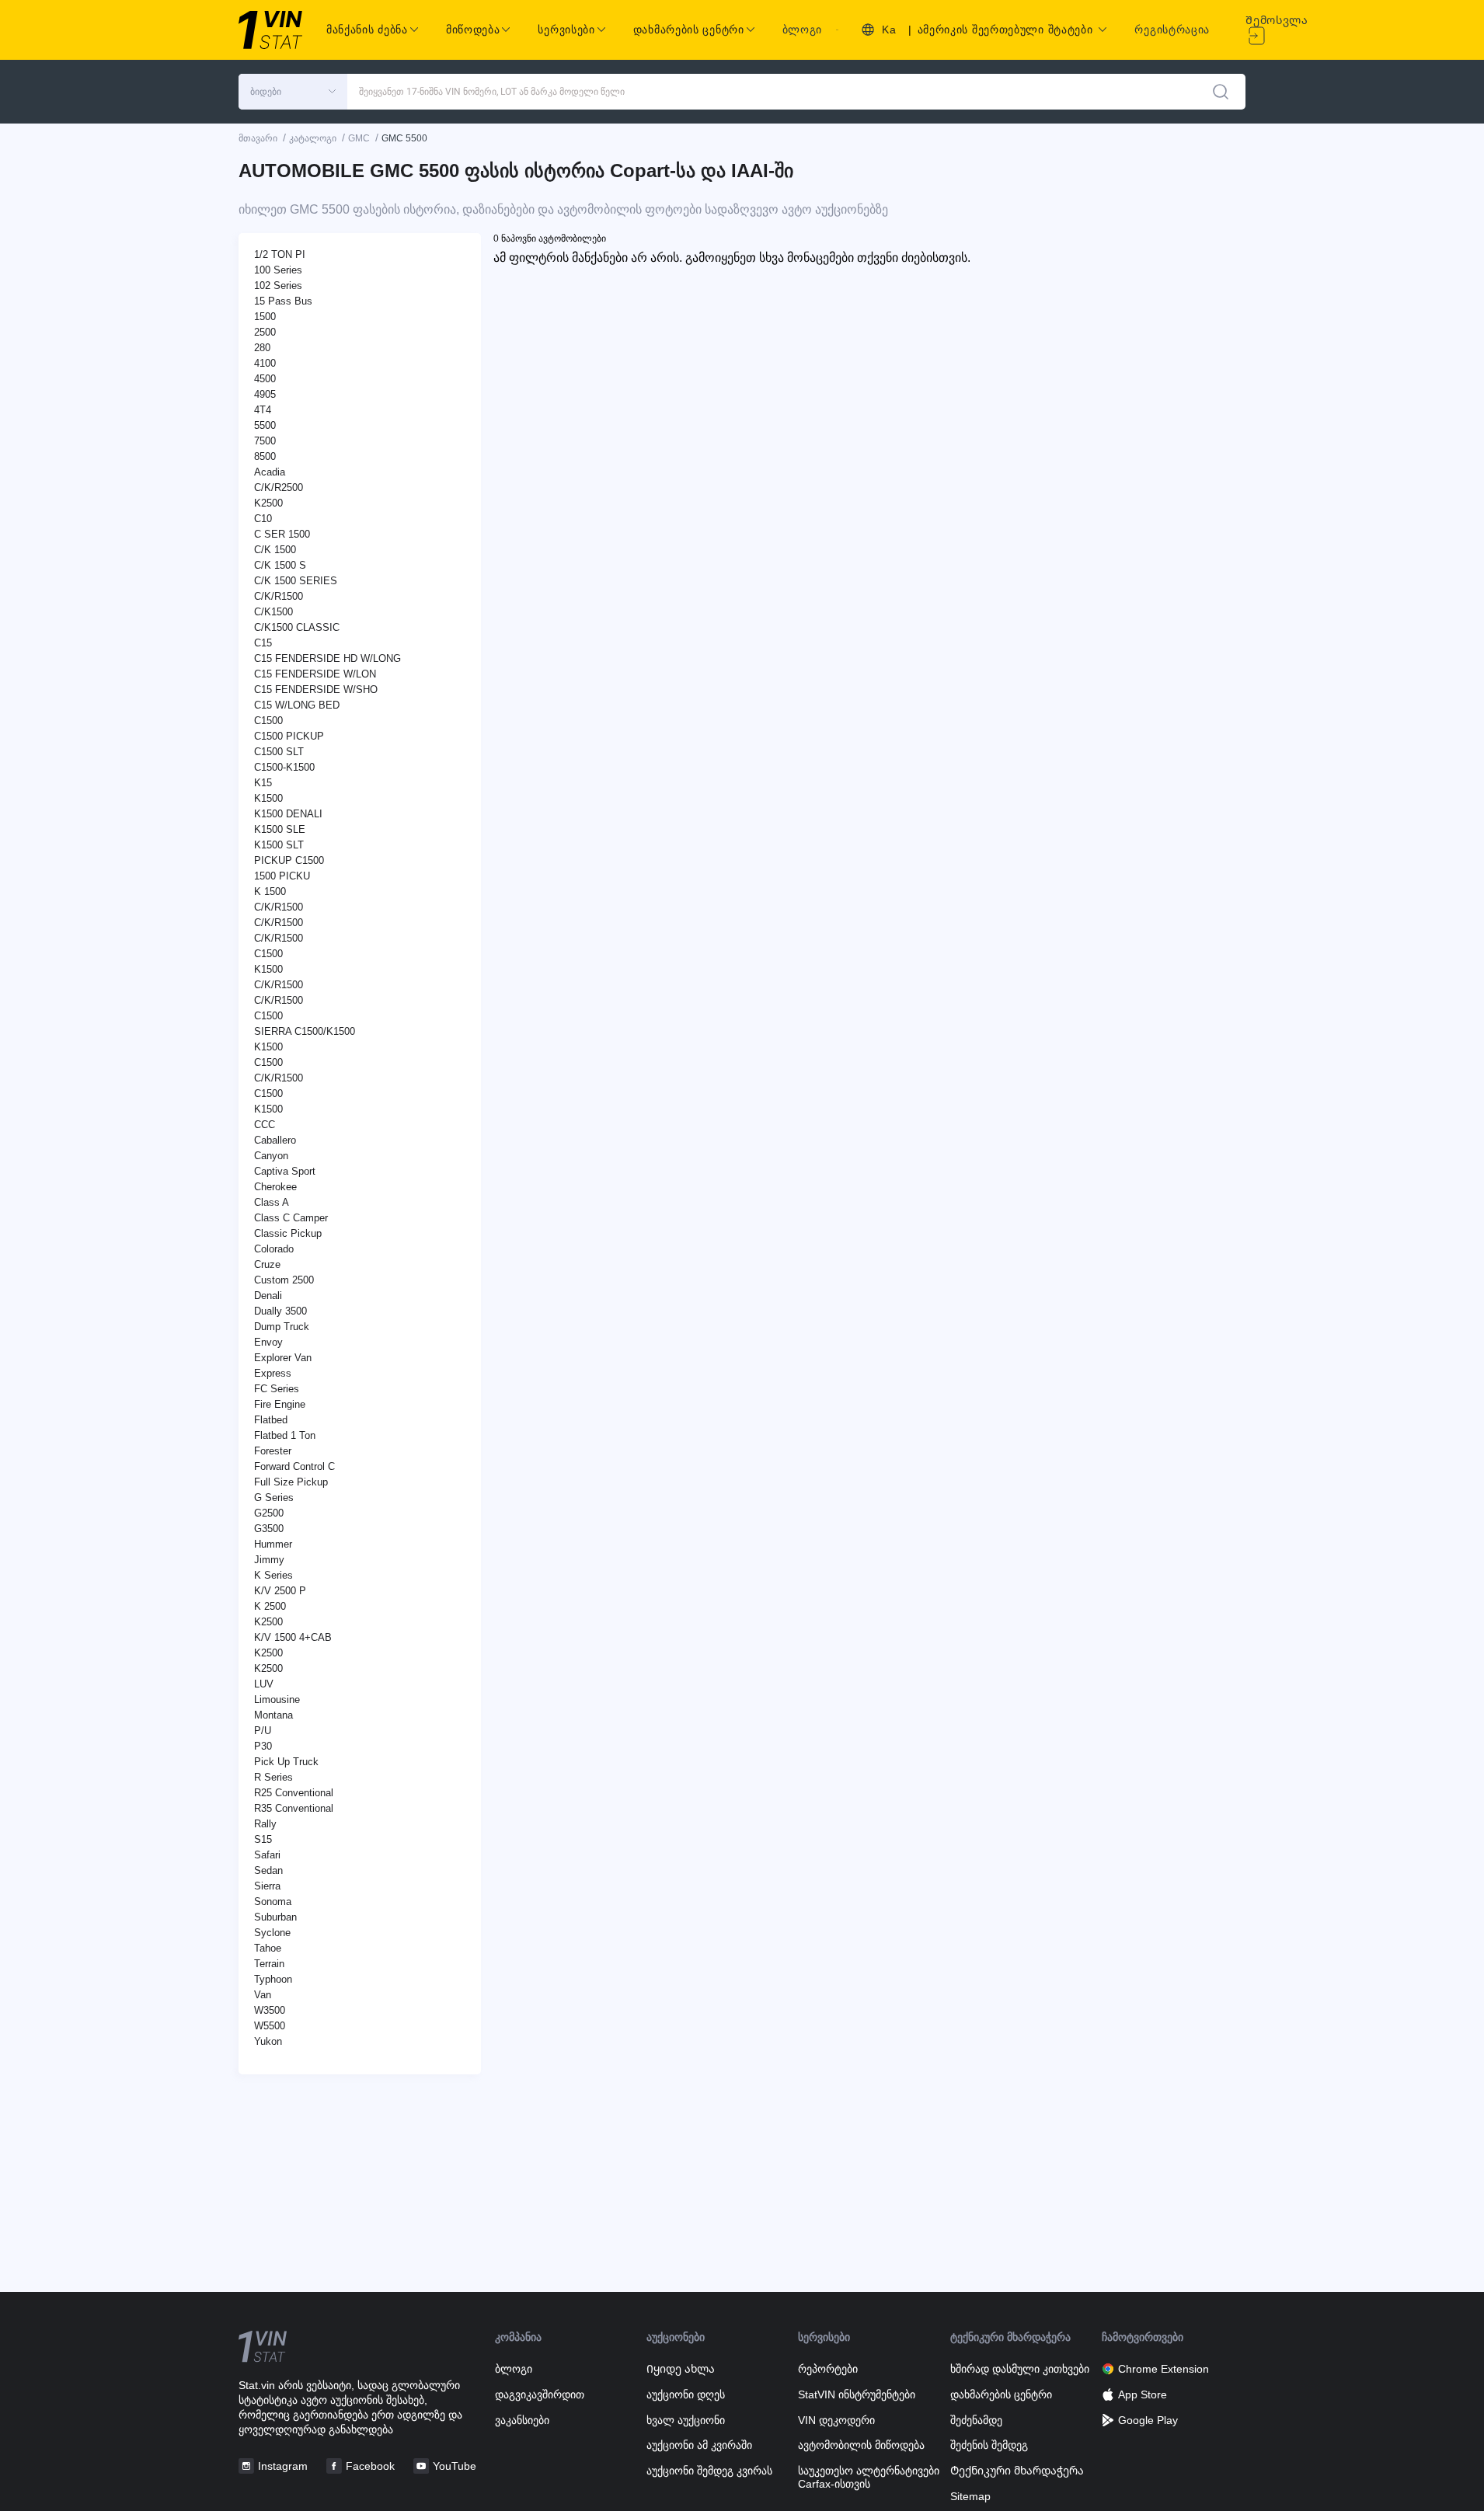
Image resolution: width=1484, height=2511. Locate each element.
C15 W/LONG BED (297, 705)
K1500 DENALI (288, 814)
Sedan (268, 1870)
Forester (273, 1451)
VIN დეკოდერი (836, 2420)
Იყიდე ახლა (681, 2369)
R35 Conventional (294, 1808)
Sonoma (273, 1902)
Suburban (275, 1917)
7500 (265, 441)
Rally (265, 1824)
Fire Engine (280, 1404)
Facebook (370, 2466)
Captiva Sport (285, 1171)
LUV (264, 1684)
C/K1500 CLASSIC (297, 627)
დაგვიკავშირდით (540, 2394)
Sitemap (970, 2496)
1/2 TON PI (280, 254)
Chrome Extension (1164, 2369)
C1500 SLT (279, 752)
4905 (265, 394)
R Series (273, 1777)
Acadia (270, 472)
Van (263, 1995)
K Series (273, 1575)
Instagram (283, 2466)
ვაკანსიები (522, 2420)
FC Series (277, 1389)
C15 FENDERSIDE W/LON (315, 674)
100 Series (278, 270)
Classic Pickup (288, 1233)
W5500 (270, 2026)
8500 (265, 456)
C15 (263, 643)
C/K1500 (273, 612)
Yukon (268, 2041)
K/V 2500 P (280, 1591)
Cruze (267, 1264)
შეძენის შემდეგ (989, 2445)
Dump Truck (282, 1327)
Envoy (268, 1342)
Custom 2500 (284, 1280)
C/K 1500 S (280, 565)
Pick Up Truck (286, 1762)
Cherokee (275, 1187)
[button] (293, 92)
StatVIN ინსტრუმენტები (857, 2394)
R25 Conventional (294, 1793)
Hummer (273, 1544)
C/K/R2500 (279, 488)
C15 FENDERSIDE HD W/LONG (327, 658)
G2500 (269, 1513)
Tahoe (268, 1948)
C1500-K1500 (284, 767)
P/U (263, 1731)
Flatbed (271, 1420)
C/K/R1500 (279, 596)
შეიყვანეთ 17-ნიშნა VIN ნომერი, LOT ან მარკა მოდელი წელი (492, 92)
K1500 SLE (280, 829)
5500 (265, 425)
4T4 (263, 410)
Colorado (274, 1249)
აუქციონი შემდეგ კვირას (709, 2471)
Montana (273, 1715)
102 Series (278, 286)
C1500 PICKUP (289, 736)
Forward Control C (294, 1466)
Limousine (277, 1700)
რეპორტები (828, 2369)
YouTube (455, 2466)
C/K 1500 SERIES (296, 581)
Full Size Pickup (291, 1482)
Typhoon (273, 1979)
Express (273, 1373)
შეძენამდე (976, 2420)
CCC (265, 1125)
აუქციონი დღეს (686, 2394)
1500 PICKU (282, 876)
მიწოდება (473, 30)
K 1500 (270, 892)
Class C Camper (291, 1218)
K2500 (268, 503)
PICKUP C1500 (289, 860)
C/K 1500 (275, 550)
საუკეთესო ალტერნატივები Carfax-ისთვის (869, 2477)
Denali (268, 1296)
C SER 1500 (282, 534)
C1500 (268, 721)
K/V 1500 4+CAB (293, 1637)
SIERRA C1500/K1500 (305, 1031)
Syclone (272, 1933)
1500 (265, 317)
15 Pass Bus (283, 301)
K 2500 (270, 1606)
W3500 (270, 2010)
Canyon (271, 1156)
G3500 (269, 1529)
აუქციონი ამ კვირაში (699, 2445)
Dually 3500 (280, 1311)
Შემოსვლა (1277, 20)
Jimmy (269, 1560)
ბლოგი (803, 30)
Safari (267, 1855)
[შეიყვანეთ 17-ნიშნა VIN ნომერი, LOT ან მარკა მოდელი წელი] (1221, 92)
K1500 (268, 798)
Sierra (267, 1886)
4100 (265, 363)
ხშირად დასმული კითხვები (1020, 2369)
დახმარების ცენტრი (1001, 2394)
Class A (272, 1202)
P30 (263, 1746)
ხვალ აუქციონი (686, 2420)
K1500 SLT (279, 845)
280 (262, 348)
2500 (265, 332)
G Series (274, 1498)
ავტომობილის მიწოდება (861, 2445)
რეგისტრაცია (1172, 30)
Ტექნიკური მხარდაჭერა (1017, 2471)
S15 (263, 1839)
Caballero (275, 1140)
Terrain (269, 1964)
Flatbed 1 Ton (285, 1435)
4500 (265, 379)
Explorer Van (283, 1358)
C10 (263, 519)
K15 (263, 783)
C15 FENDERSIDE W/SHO (316, 690)
